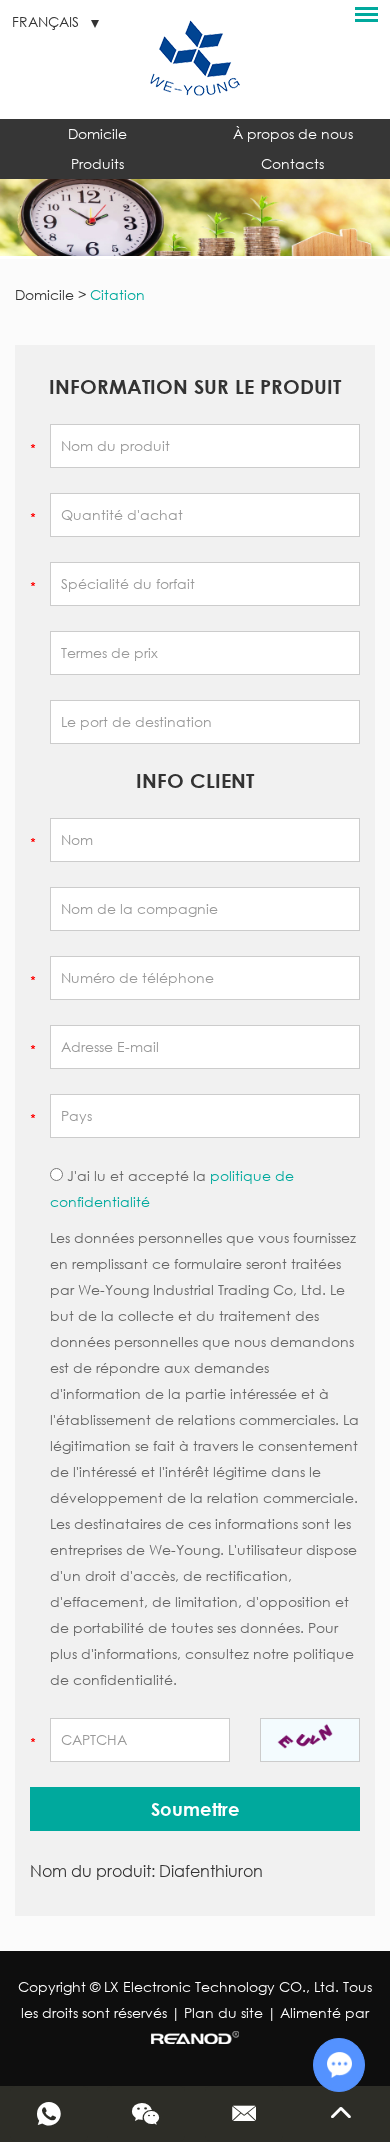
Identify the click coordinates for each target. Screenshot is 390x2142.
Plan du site (223, 2012)
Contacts (292, 163)
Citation (117, 294)
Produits (97, 163)
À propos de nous (293, 133)
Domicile (97, 133)
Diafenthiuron (211, 1870)
